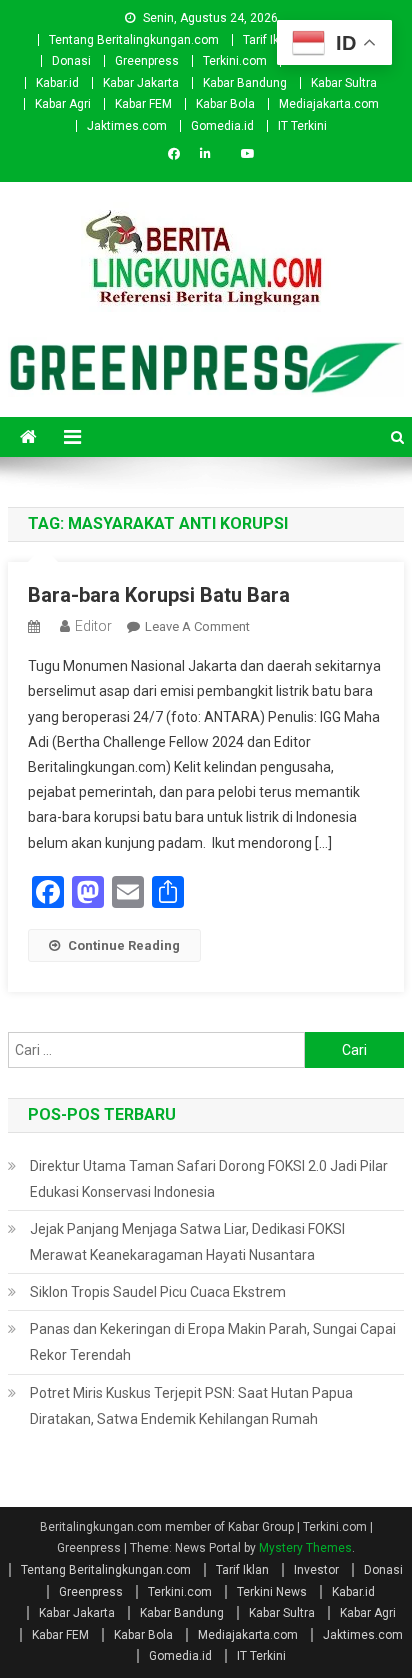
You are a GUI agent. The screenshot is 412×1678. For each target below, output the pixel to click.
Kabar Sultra (344, 83)
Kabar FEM (143, 104)
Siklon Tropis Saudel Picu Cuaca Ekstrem (158, 1292)
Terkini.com (235, 61)
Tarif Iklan (269, 40)
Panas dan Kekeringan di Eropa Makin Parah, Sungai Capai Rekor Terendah (213, 1342)
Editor (93, 626)
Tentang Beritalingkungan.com (134, 40)
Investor (316, 1570)
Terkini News (272, 1592)
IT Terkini (302, 126)
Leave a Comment (197, 626)
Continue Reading (124, 945)
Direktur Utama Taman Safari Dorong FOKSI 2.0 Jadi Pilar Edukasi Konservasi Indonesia (209, 1179)
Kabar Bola (225, 104)
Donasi (71, 61)
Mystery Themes (305, 1548)
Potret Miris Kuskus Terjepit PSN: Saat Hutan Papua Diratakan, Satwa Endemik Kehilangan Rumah (191, 1406)
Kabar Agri (63, 104)
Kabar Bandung (245, 83)
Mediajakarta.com (329, 104)
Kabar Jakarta (141, 83)
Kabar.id (57, 83)
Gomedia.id (222, 126)
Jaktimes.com (127, 126)
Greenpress (147, 61)
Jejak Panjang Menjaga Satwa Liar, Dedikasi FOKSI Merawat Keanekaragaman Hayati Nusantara (187, 1242)
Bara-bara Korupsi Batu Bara (159, 595)
